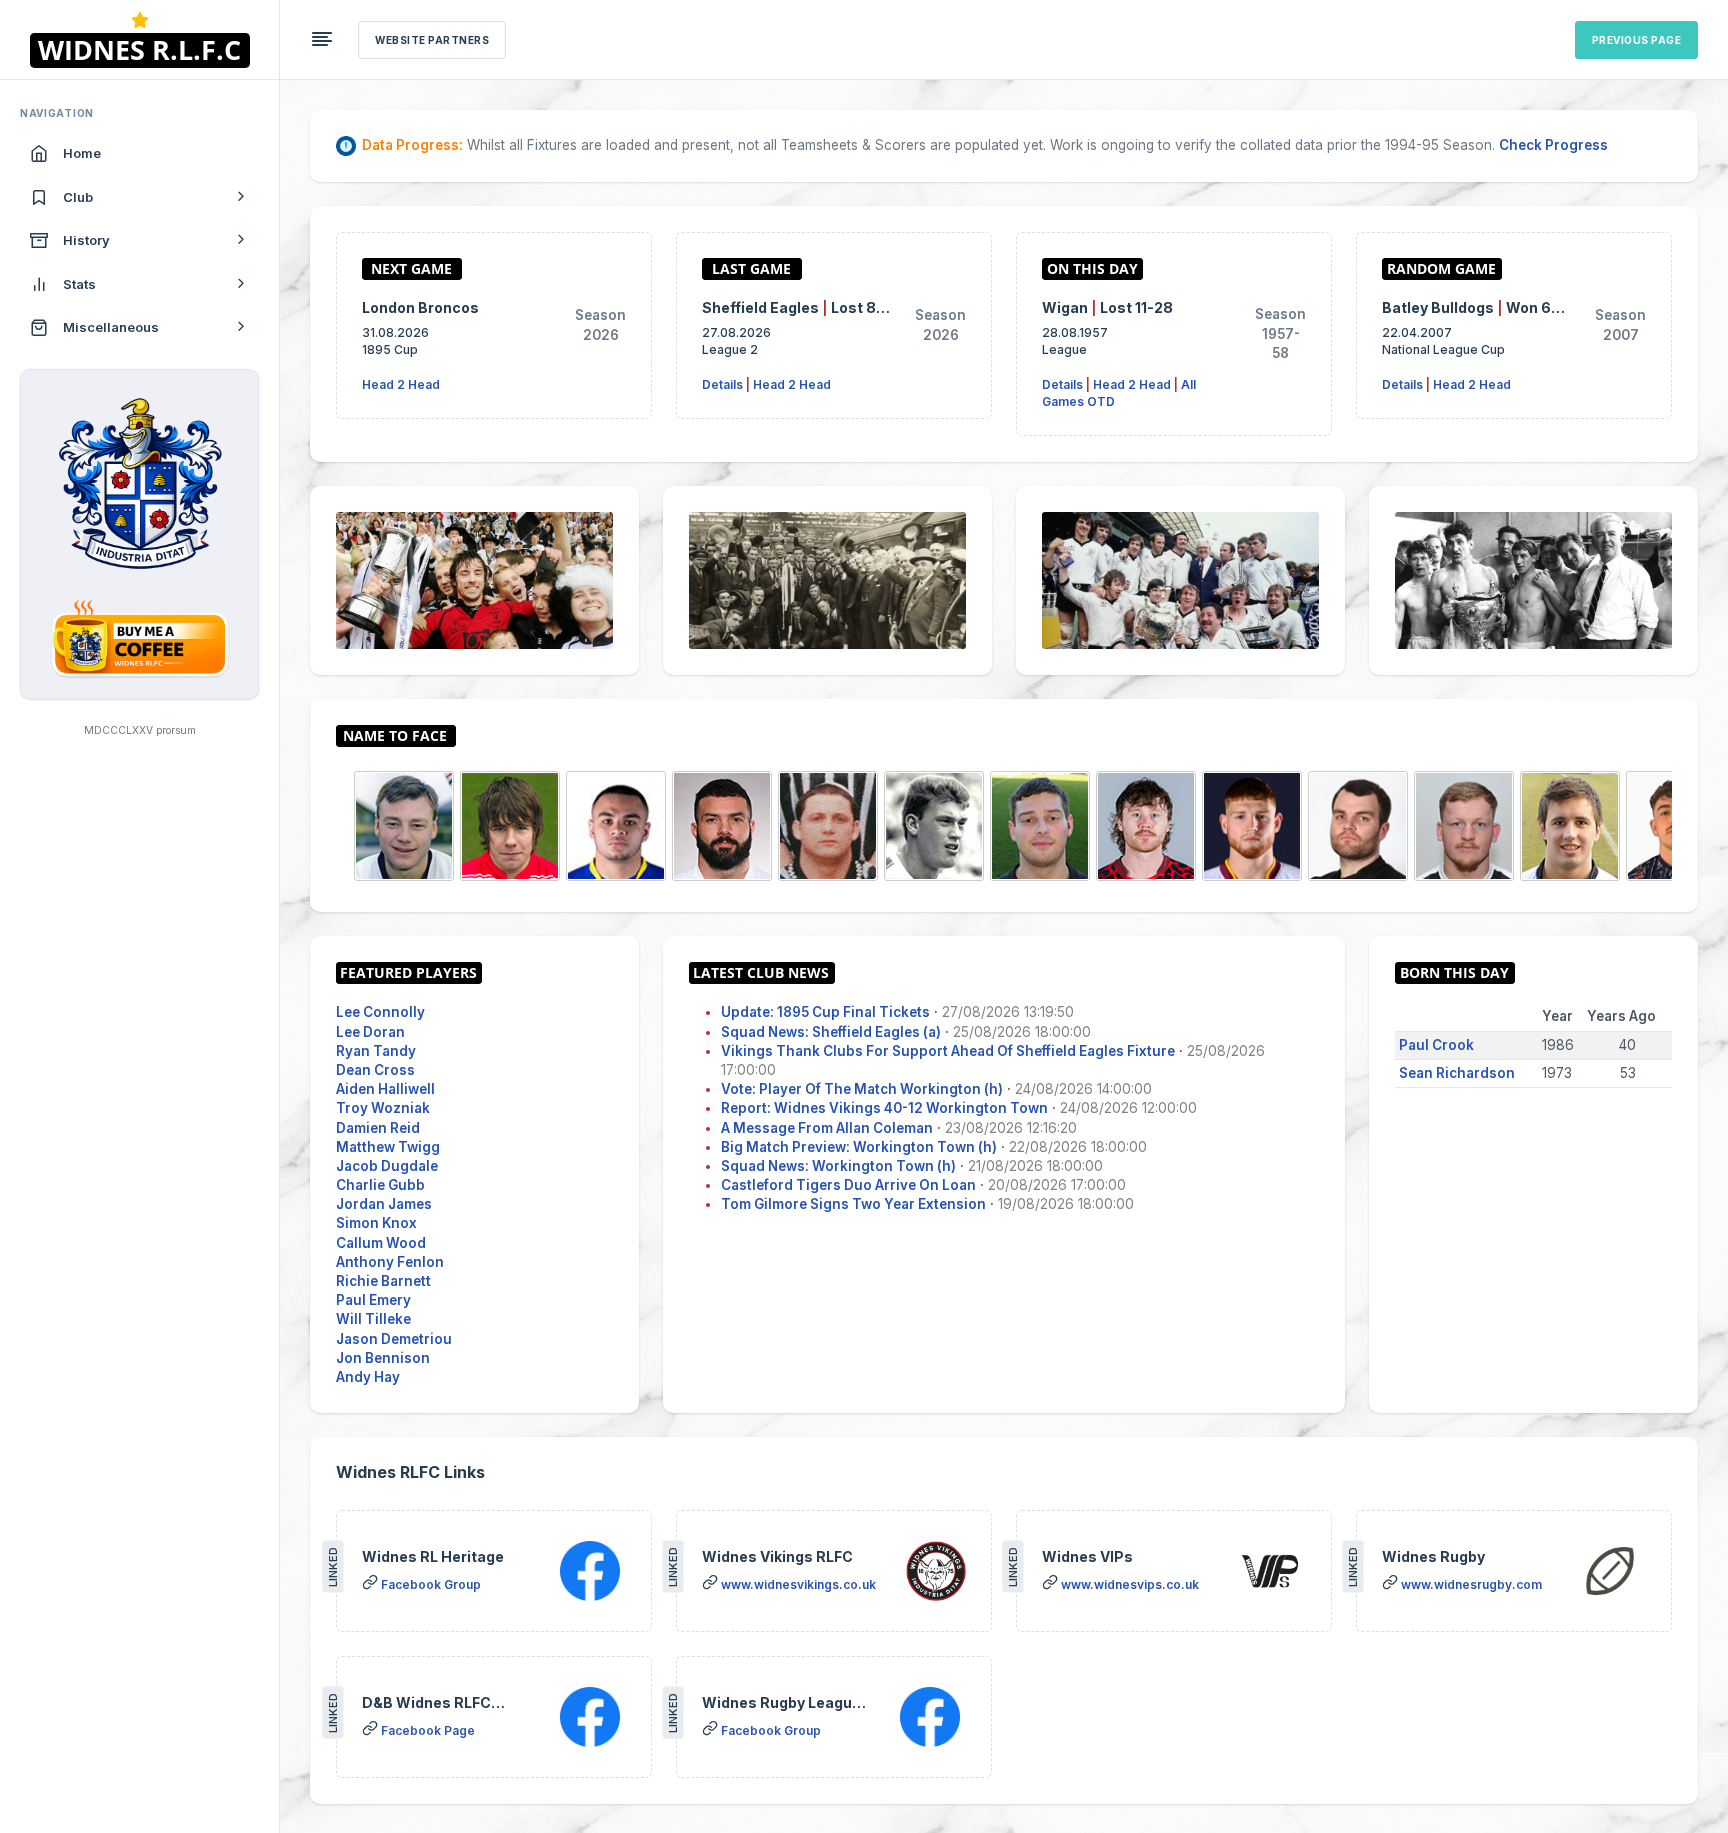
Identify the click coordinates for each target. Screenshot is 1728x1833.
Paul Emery (373, 1300)
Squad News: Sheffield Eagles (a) (831, 1032)
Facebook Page (428, 1730)
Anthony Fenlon (390, 1262)
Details (722, 384)
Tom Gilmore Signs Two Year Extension (853, 1204)
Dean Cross (375, 1070)
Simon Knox (376, 1223)
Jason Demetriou (394, 1339)
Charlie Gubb (380, 1185)
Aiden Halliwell (385, 1089)
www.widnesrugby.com (1471, 1584)
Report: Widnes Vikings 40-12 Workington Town (884, 1108)
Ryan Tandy (376, 1051)
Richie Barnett (383, 1281)
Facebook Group (431, 1584)
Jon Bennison (383, 1358)
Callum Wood (381, 1243)
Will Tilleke (373, 1319)
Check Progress (1553, 145)
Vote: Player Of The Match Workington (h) (862, 1089)
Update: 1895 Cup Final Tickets (825, 1012)
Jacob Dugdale (387, 1166)
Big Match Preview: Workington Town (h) (859, 1147)
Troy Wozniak (383, 1108)
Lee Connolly (380, 1012)
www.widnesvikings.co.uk (798, 1584)
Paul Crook (1436, 1045)
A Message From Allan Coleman (827, 1128)
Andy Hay (368, 1377)
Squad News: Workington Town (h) (838, 1166)
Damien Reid (378, 1128)
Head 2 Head (401, 384)
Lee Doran (370, 1032)
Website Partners (432, 40)
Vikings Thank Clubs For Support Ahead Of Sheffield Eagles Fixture (948, 1051)
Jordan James (384, 1204)
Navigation (57, 113)
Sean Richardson (1457, 1073)
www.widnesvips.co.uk (1130, 1584)
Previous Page (1637, 40)
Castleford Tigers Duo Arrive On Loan (848, 1185)
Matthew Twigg (388, 1147)
